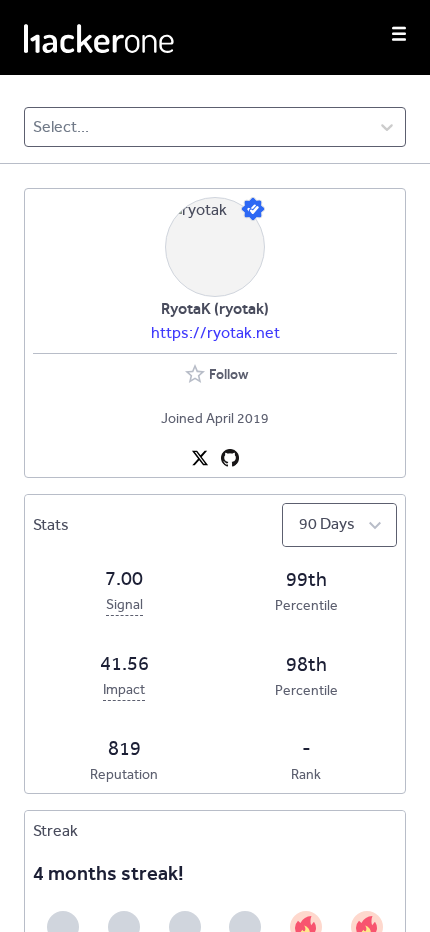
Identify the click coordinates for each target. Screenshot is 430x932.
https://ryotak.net (215, 332)
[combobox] (34, 127)
